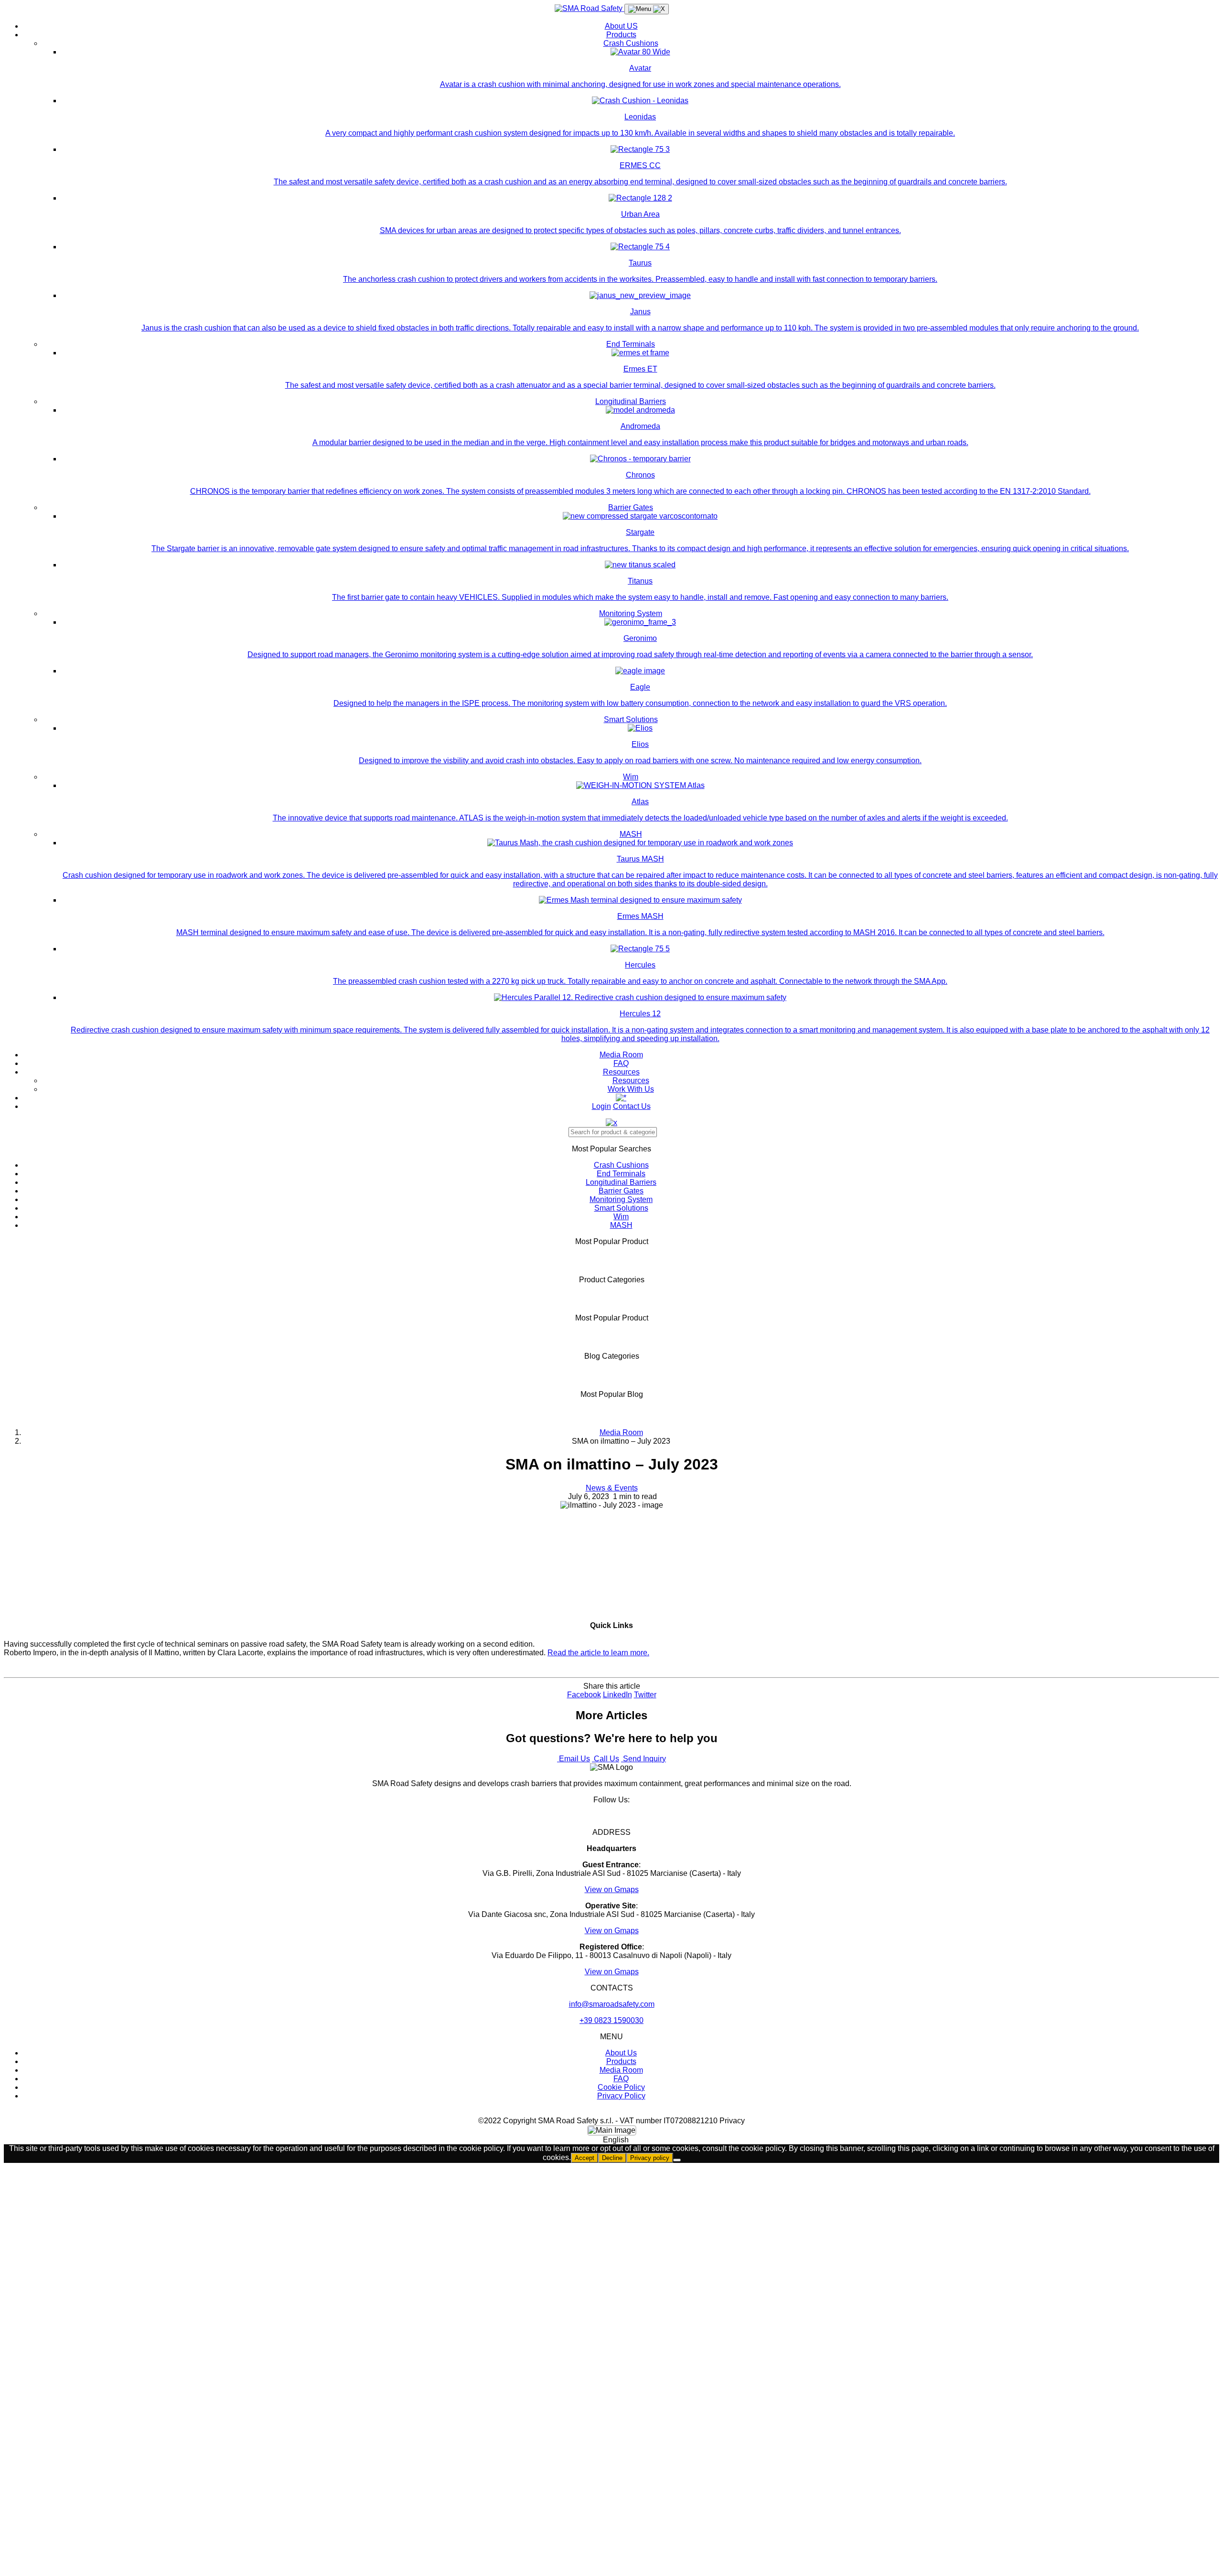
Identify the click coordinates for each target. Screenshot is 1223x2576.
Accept (585, 2158)
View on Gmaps (612, 1889)
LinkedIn (617, 1695)
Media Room (621, 1055)
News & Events (612, 1488)
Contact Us (632, 1106)
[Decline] (677, 2160)
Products (621, 35)
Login (601, 1106)
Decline (612, 2158)
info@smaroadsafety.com (612, 2004)
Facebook (584, 1695)
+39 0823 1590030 (611, 2020)
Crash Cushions (631, 43)
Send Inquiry (644, 1759)
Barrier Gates (631, 507)
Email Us (574, 1759)
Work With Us (631, 1089)
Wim (631, 777)
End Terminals (631, 344)
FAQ (621, 1063)
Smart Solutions (631, 719)
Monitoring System (631, 613)
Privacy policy (650, 2158)
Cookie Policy (621, 2087)
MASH (631, 834)
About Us (621, 2053)
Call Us (606, 1759)
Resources (621, 1072)
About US (621, 26)
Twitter (645, 1695)
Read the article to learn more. (598, 1653)
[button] (611, 2140)
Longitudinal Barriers (631, 401)
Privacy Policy (621, 2096)
